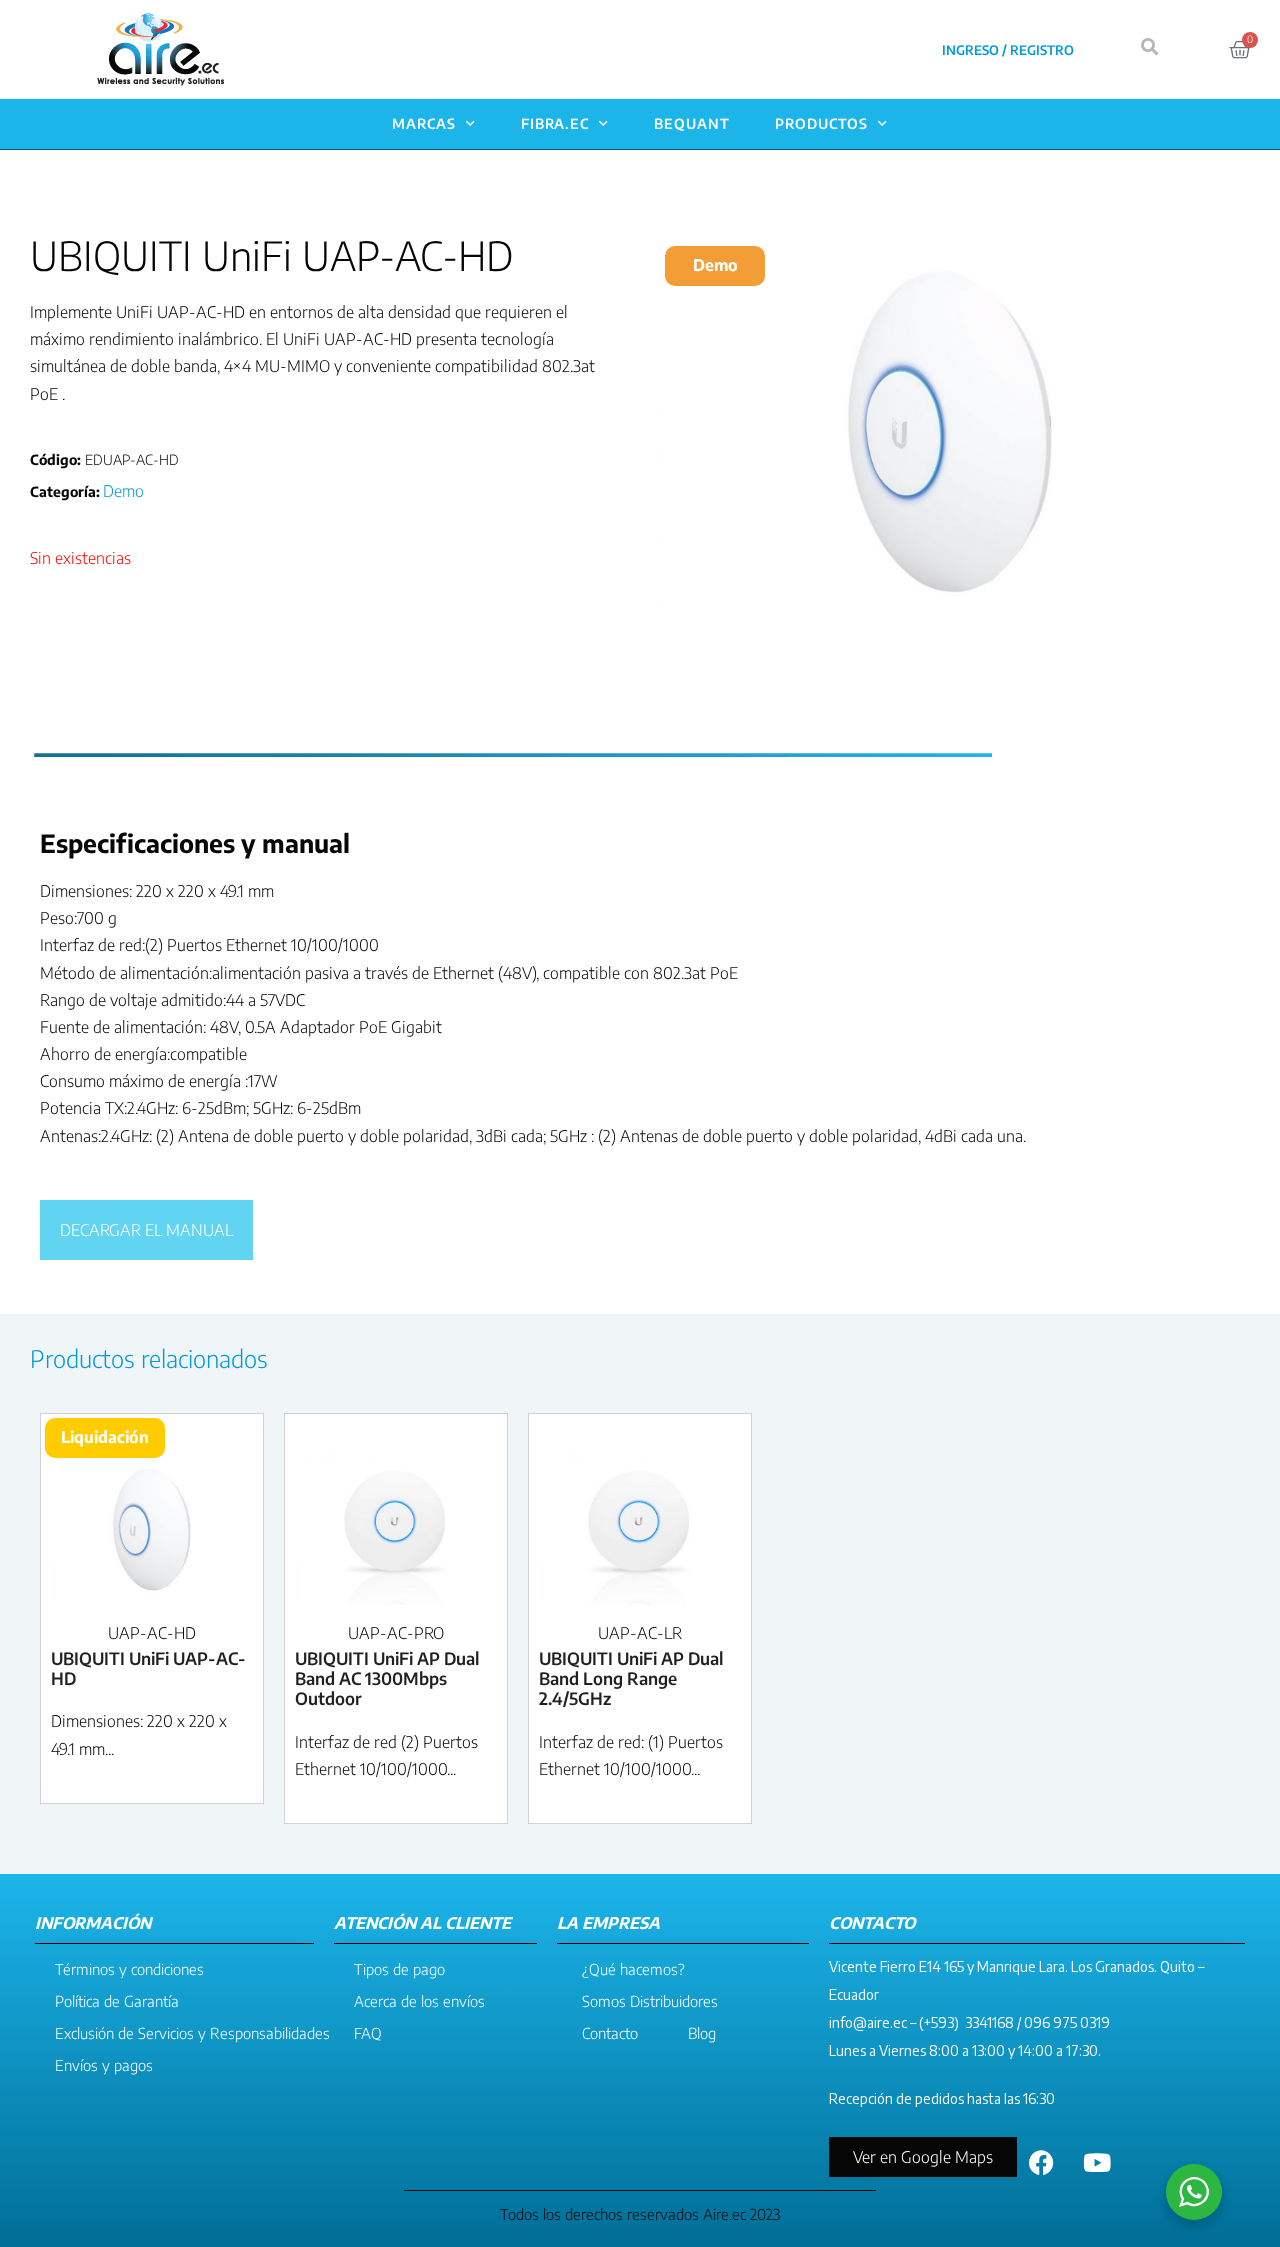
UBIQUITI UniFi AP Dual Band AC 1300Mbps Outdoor (387, 1678)
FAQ (368, 2033)
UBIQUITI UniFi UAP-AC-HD (148, 1668)
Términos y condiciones (129, 1969)
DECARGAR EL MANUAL (146, 1230)
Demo (123, 491)
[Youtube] (1097, 2162)
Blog (702, 2033)
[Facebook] (1042, 2162)
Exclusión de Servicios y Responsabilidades (192, 2033)
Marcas (424, 123)
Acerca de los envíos (419, 2001)
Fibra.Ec (555, 123)
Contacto (610, 2033)
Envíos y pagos (104, 2065)
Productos (821, 123)
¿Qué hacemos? (633, 1969)
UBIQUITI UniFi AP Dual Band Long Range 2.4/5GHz (631, 1678)
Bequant (692, 123)
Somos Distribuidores (650, 2001)
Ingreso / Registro (1008, 50)
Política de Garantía (117, 2001)
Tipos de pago (399, 1969)
